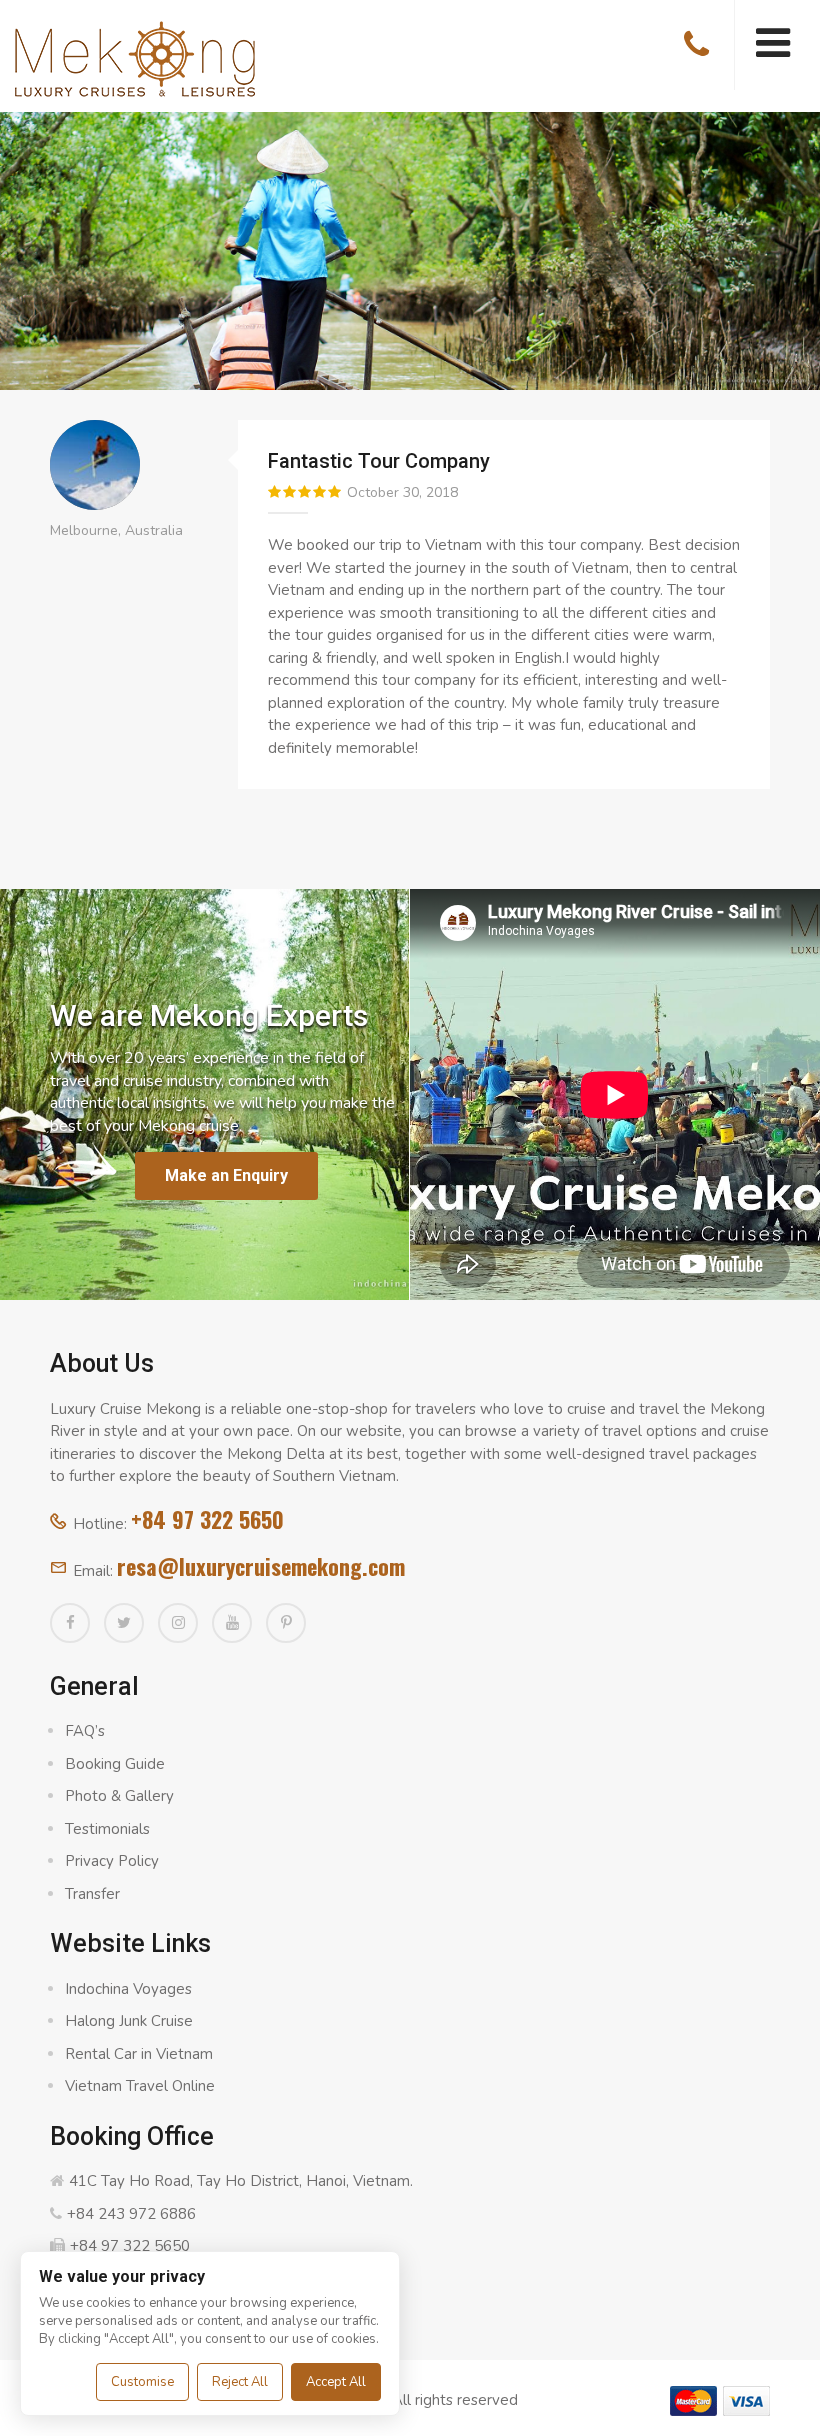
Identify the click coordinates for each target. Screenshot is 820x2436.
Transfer (92, 1894)
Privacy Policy (112, 1861)
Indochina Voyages (128, 1989)
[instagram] (178, 1623)
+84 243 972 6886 (131, 2214)
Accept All (336, 2382)
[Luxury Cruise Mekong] (135, 57)
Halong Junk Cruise (129, 2021)
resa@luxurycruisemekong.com (261, 1566)
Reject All (240, 2382)
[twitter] (124, 1623)
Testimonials (107, 1829)
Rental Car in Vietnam (139, 2054)
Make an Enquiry (226, 1175)
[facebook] (70, 1623)
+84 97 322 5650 (207, 1519)
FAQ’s (85, 1731)
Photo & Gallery (119, 1796)
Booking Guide (115, 1764)
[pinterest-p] (286, 1623)
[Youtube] (232, 1623)
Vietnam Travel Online (140, 2086)
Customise (142, 2382)
